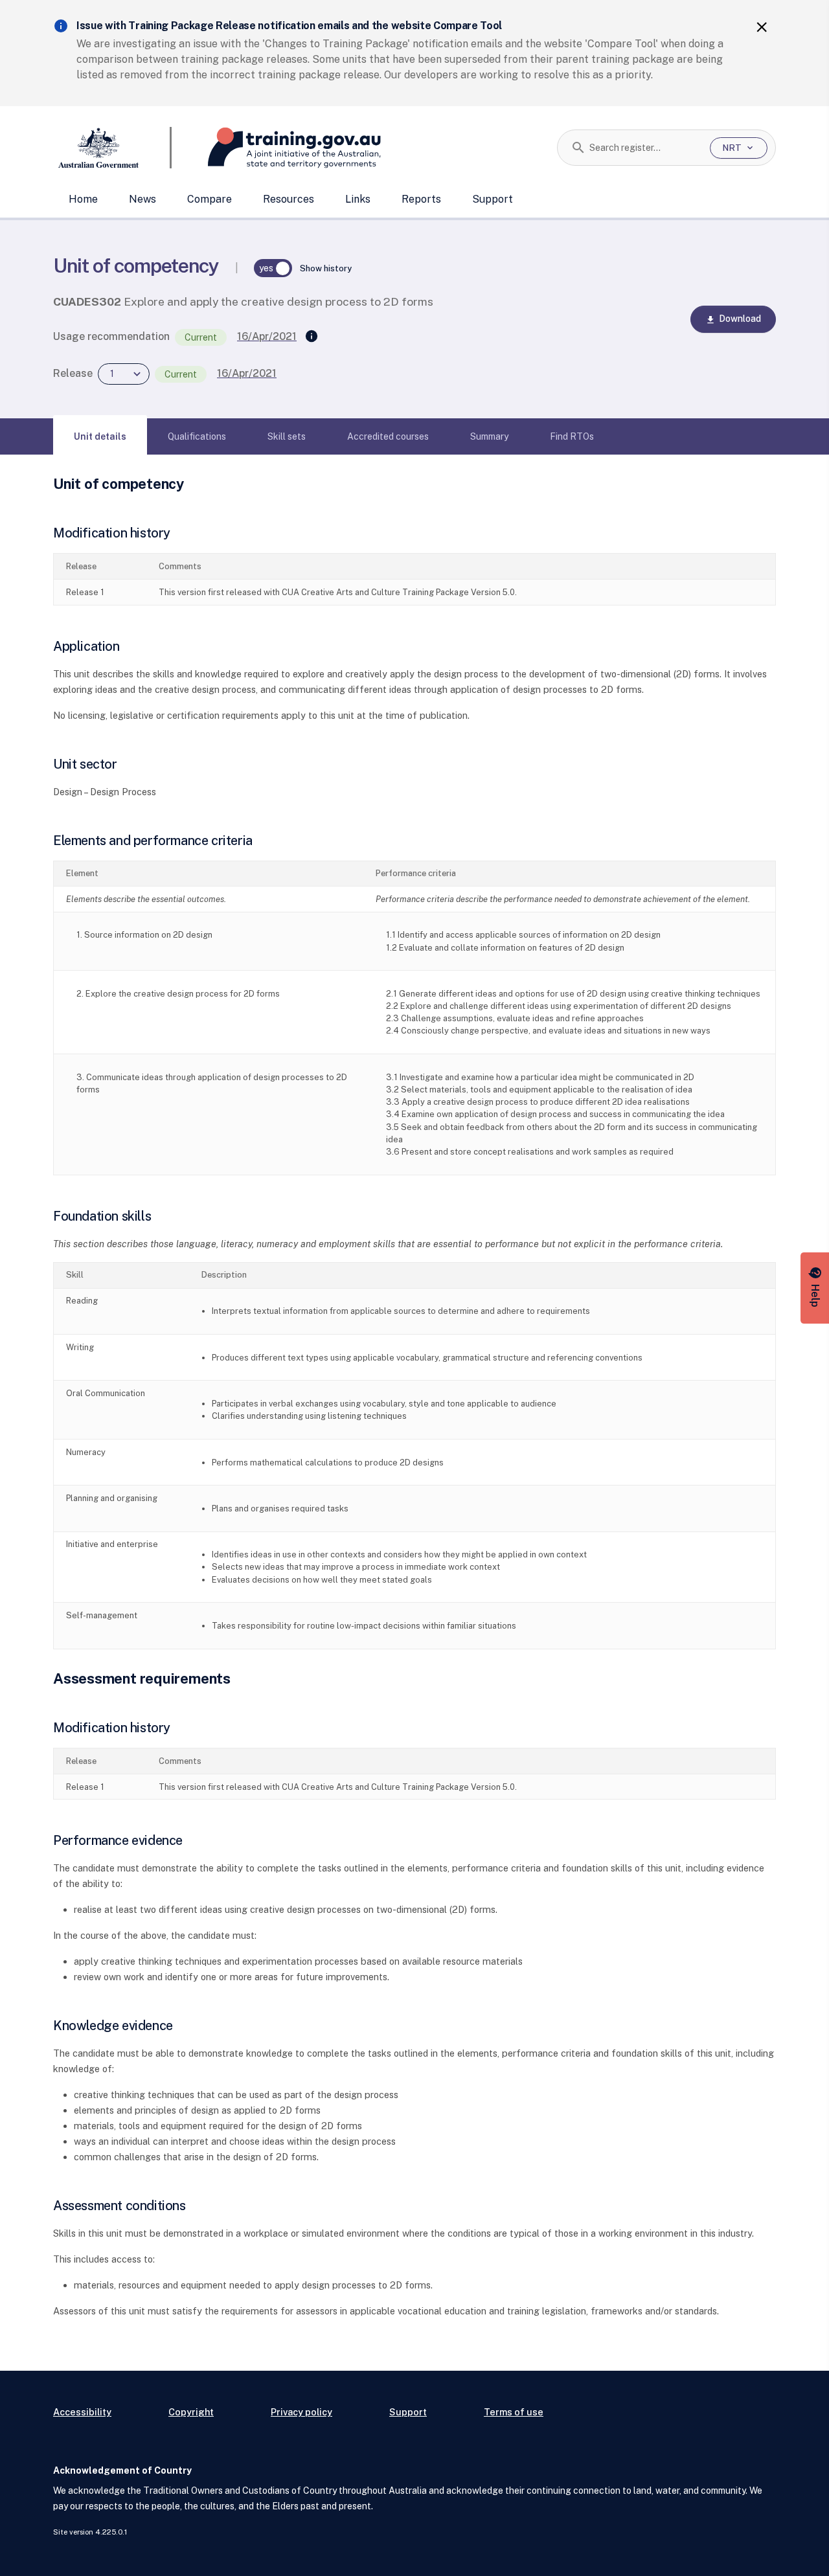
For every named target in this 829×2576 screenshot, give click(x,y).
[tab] (100, 436)
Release (73, 373)
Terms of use (514, 2412)
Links (358, 199)
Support (493, 199)
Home (83, 199)
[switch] (273, 268)
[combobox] (645, 148)
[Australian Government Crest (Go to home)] (112, 148)
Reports (421, 199)
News (142, 199)
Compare (210, 199)
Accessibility (82, 2412)
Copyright (191, 2412)
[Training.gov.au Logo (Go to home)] (276, 148)
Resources (289, 199)
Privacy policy (301, 2412)
